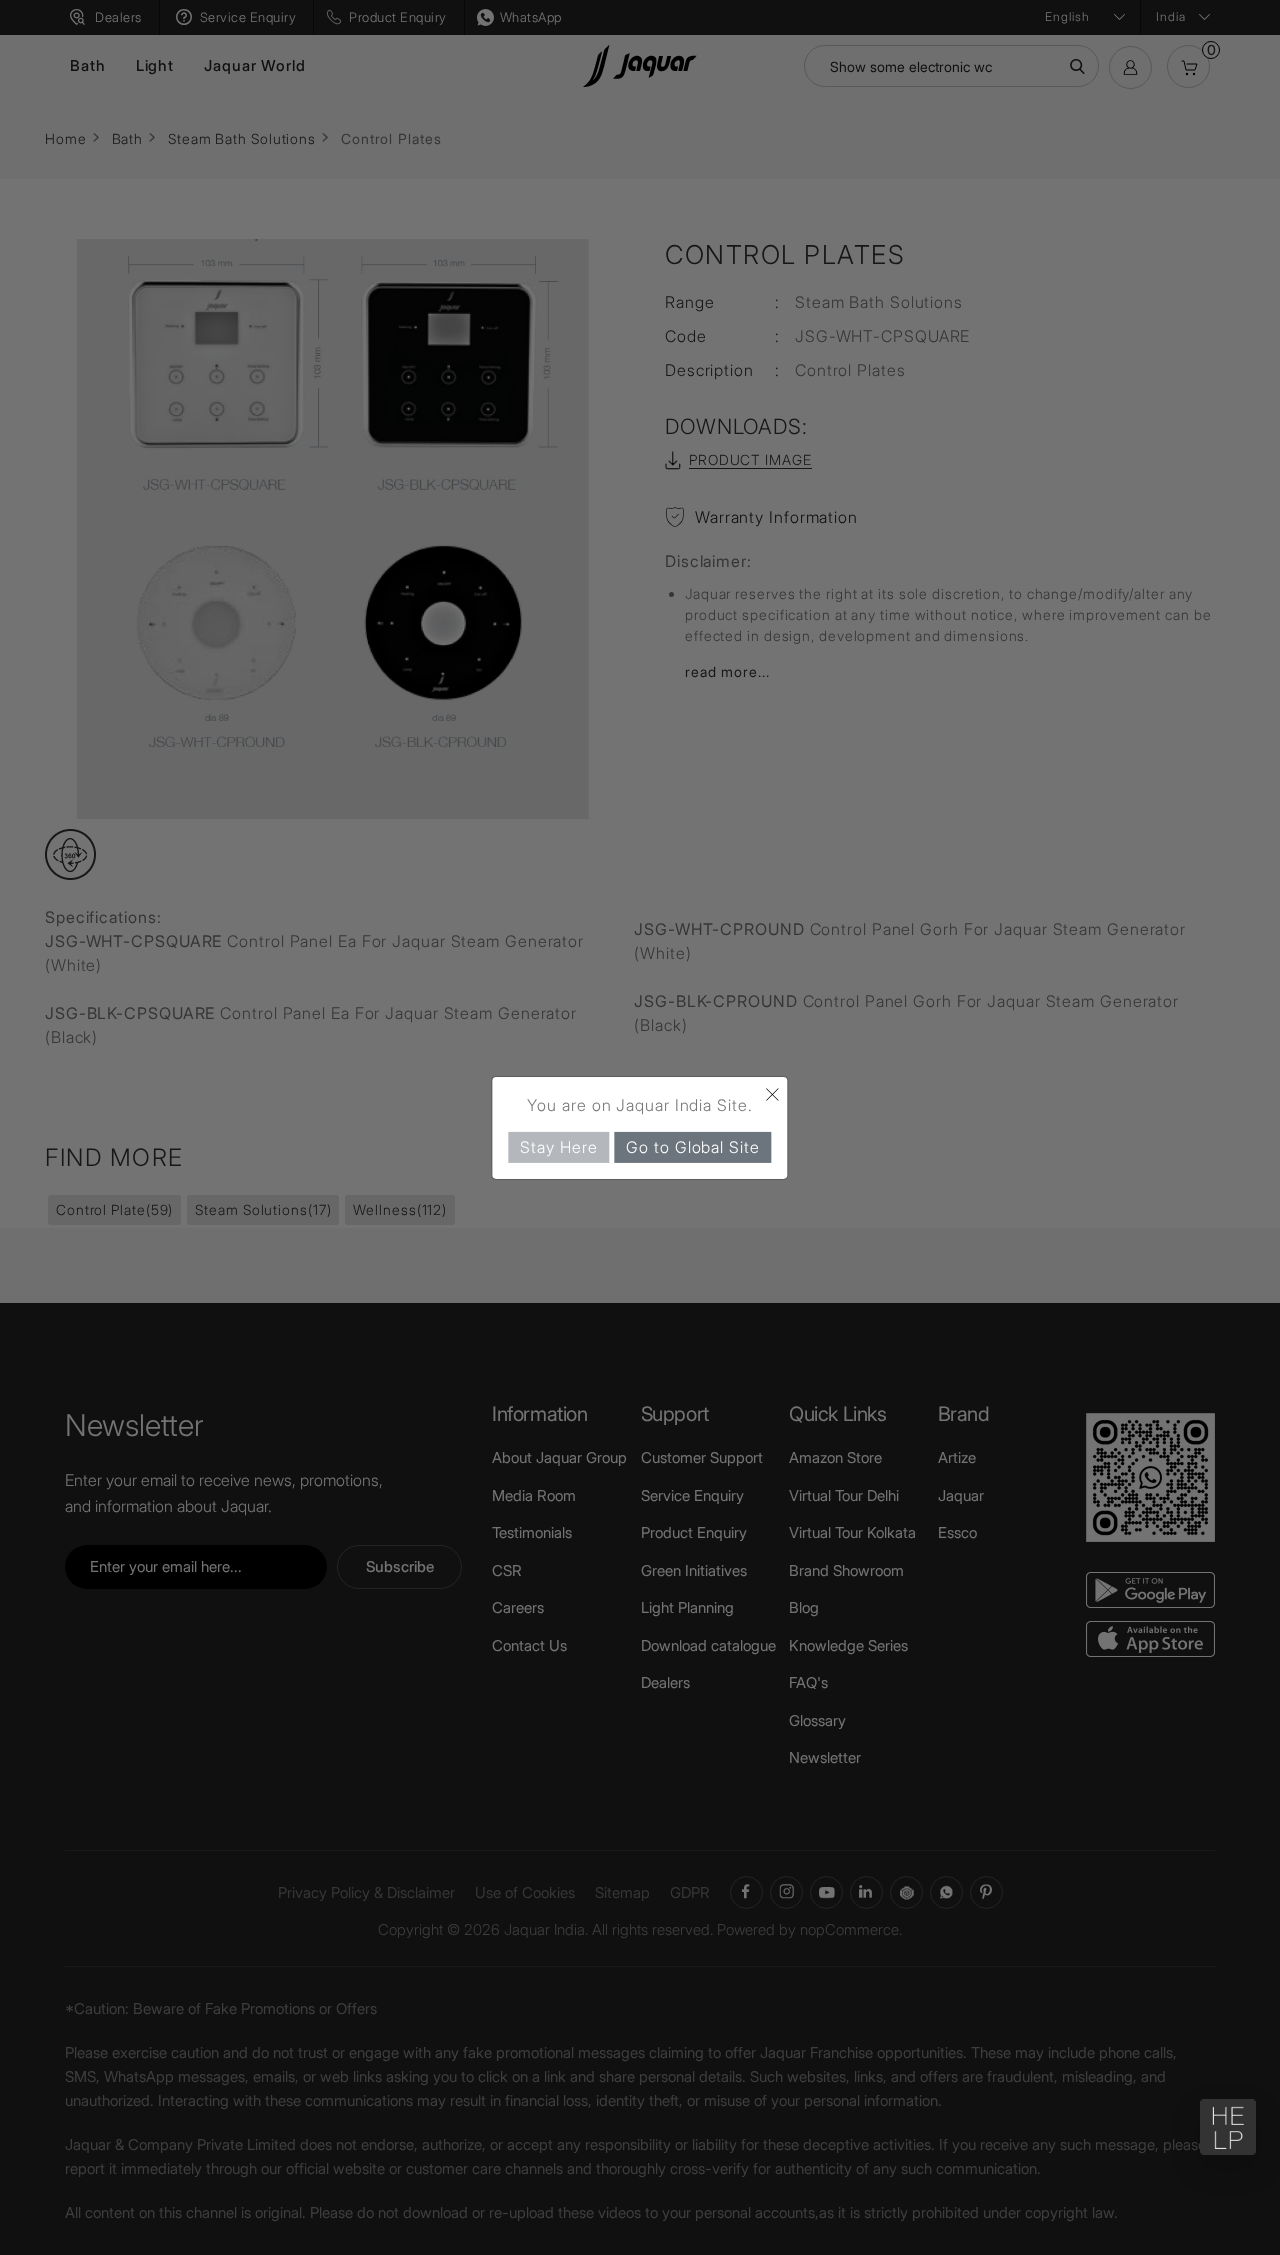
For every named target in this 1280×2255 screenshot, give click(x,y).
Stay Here (558, 1146)
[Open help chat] (1228, 2127)
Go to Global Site (692, 1146)
